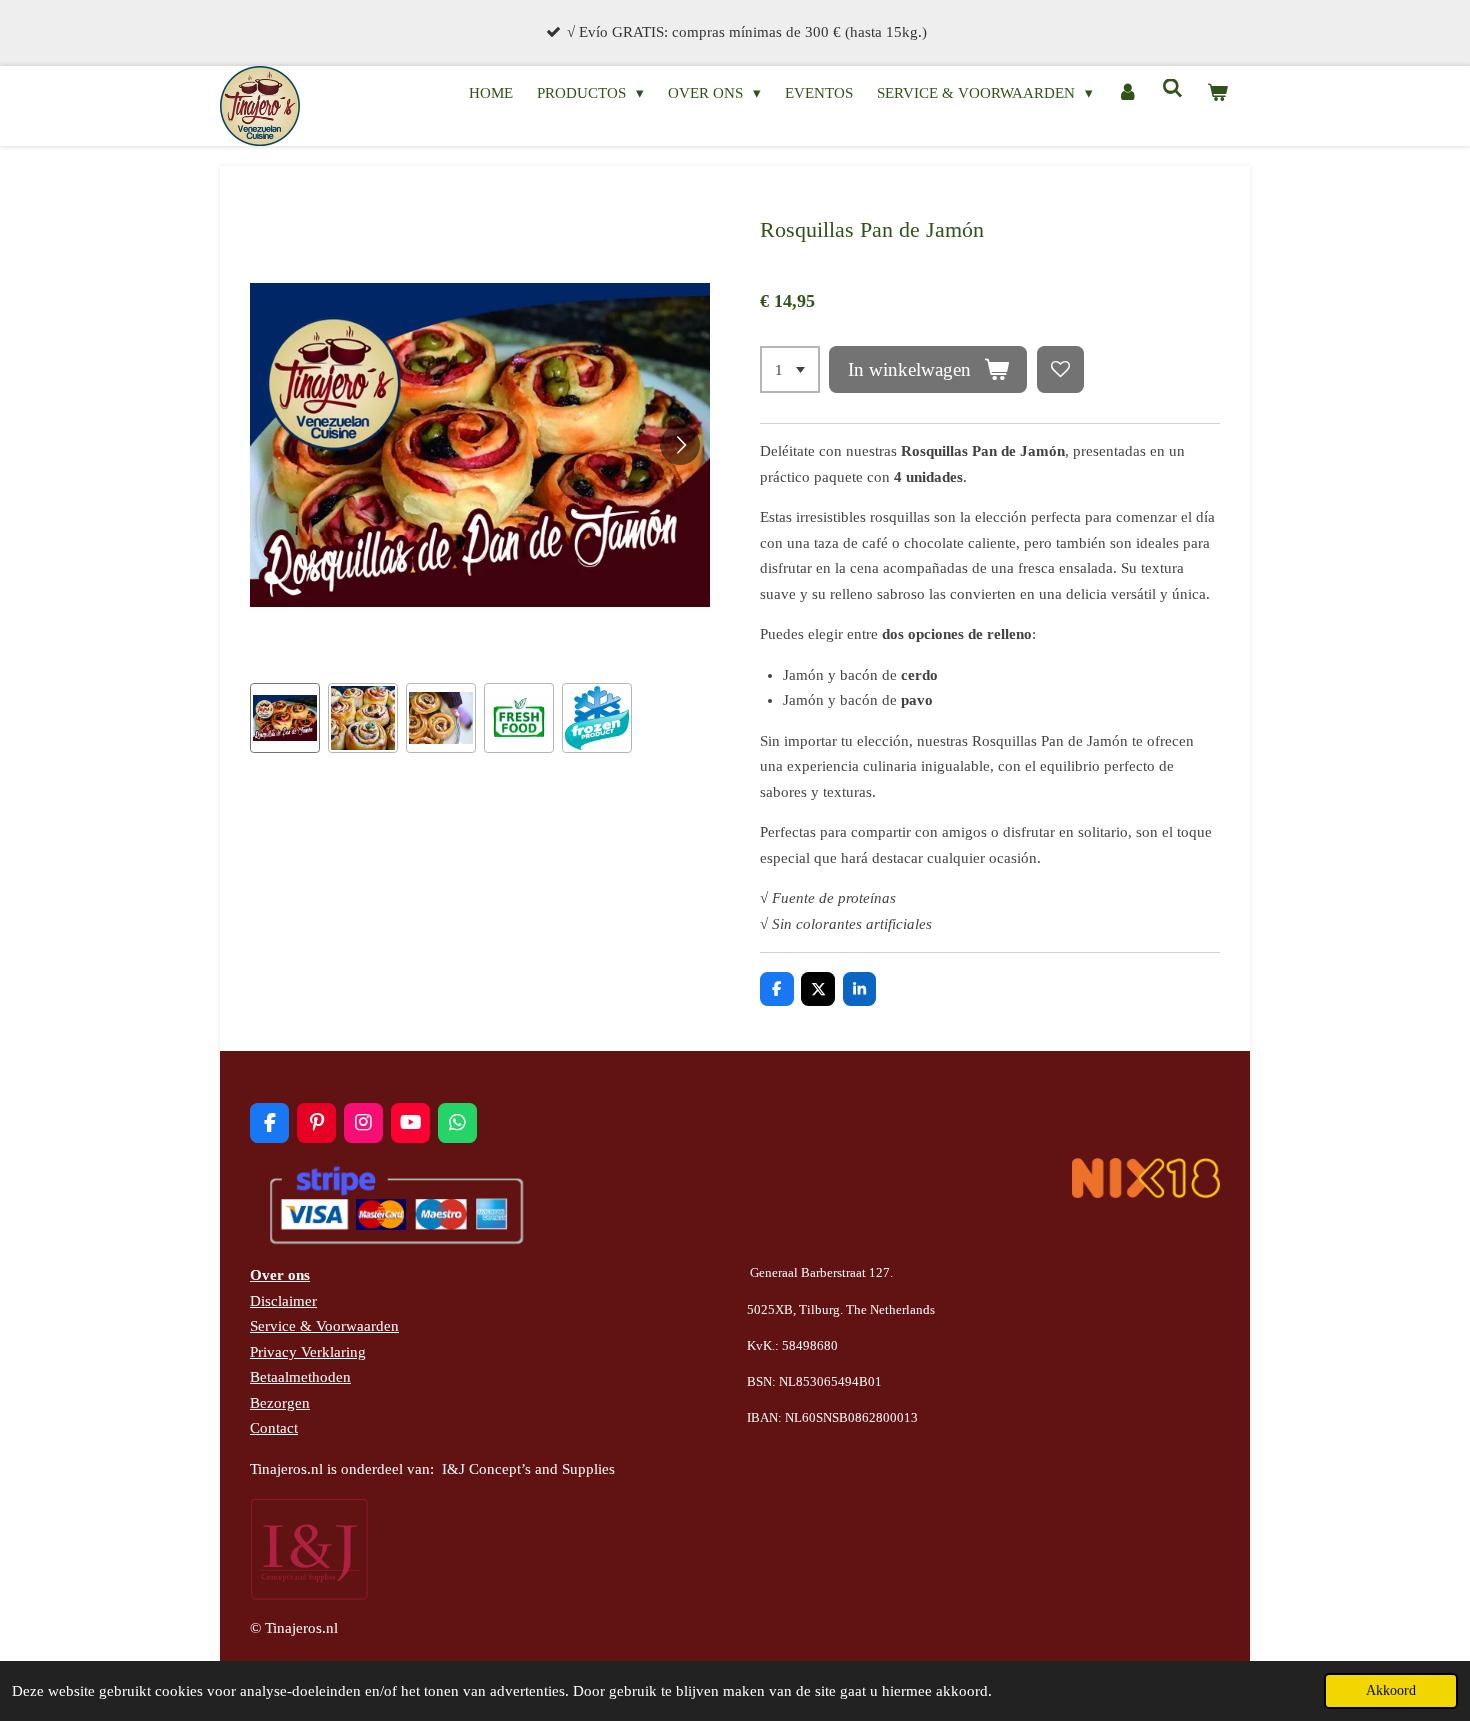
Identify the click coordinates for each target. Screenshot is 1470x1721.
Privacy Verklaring (308, 1352)
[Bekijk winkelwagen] (1217, 94)
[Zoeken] (1172, 89)
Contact (274, 1428)
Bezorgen (280, 1403)
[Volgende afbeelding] (680, 445)
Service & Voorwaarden (324, 1326)
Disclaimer (283, 1301)
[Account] (1127, 94)
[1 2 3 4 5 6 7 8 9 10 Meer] (790, 369)
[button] (285, 718)
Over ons (280, 1275)
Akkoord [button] (1391, 1690)
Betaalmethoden (300, 1377)
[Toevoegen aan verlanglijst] (1060, 369)
